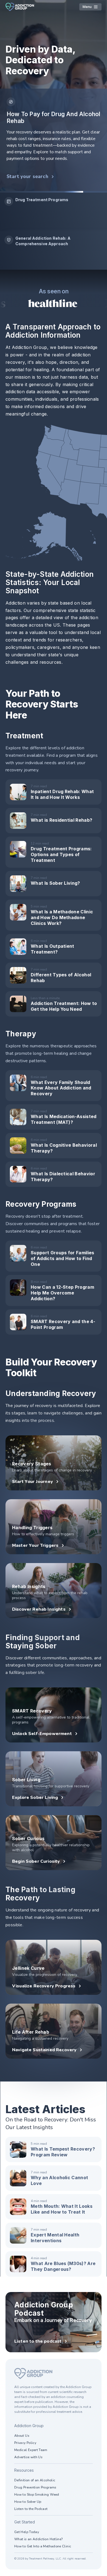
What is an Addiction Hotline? (38, 2539)
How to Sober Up (28, 2502)
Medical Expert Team (31, 2450)
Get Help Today (27, 2532)
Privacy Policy (25, 2443)
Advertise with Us (28, 2457)
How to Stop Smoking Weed (37, 2495)
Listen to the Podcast (31, 2509)
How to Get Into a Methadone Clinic (43, 2546)
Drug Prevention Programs (35, 2487)
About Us (22, 2436)
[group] (54, 212)
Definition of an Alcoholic (35, 2480)
